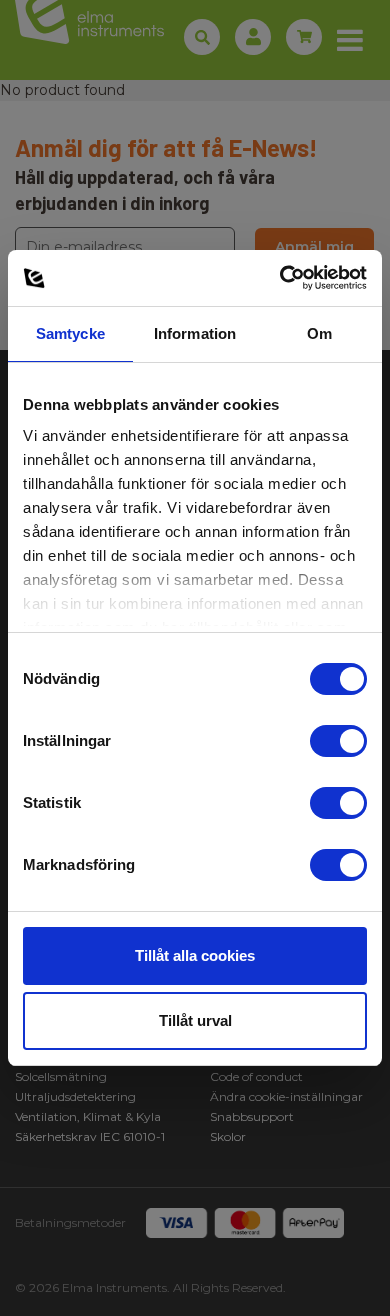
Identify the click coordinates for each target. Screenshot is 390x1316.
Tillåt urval (195, 1020)
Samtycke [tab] (70, 333)
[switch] (338, 741)
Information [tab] (195, 333)
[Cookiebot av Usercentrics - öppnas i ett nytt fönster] (280, 278)
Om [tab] (319, 333)
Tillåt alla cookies (195, 955)
